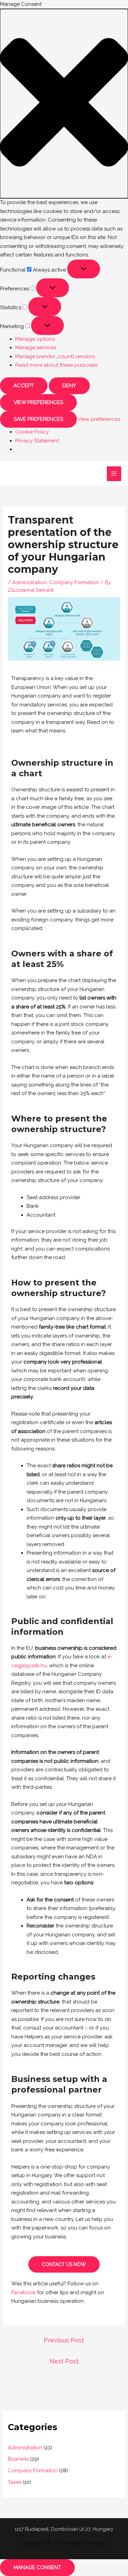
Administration (30, 582)
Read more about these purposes (56, 365)
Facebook (24, 2292)
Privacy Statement (37, 441)
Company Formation (74, 582)
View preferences (38, 402)
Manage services (36, 348)
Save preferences (38, 419)
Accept (24, 386)
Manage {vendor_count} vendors (55, 356)
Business (18, 2459)
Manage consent (37, 2567)
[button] (64, 104)
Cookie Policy (32, 432)
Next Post (64, 2361)
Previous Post (64, 2340)
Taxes (15, 2482)
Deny (69, 386)
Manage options (35, 339)
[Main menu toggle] (114, 474)
